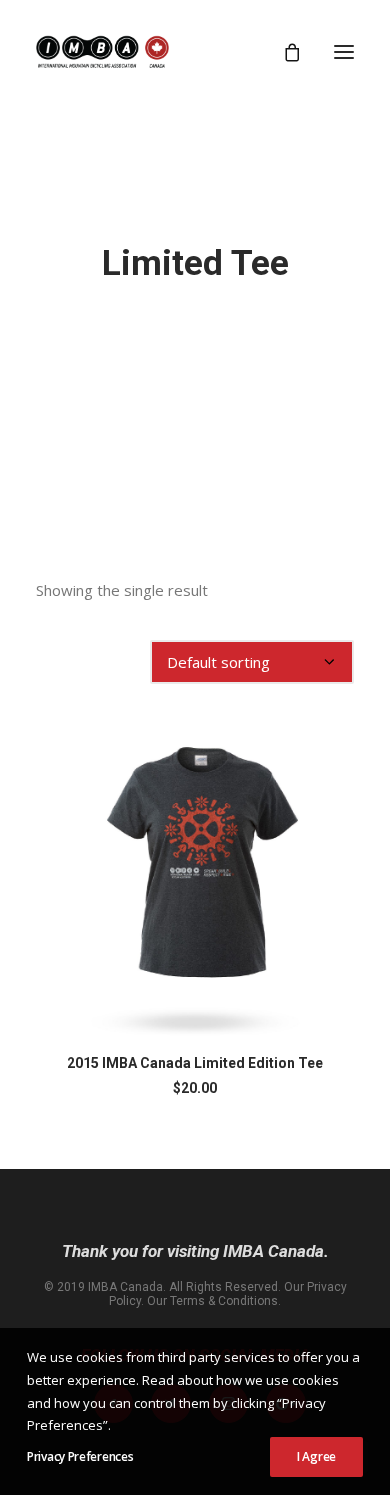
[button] (344, 52)
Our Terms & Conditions (212, 1301)
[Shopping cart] (283, 52)
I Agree (316, 1456)
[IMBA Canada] (102, 52)
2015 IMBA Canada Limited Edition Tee (195, 1063)
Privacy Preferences (80, 1456)
